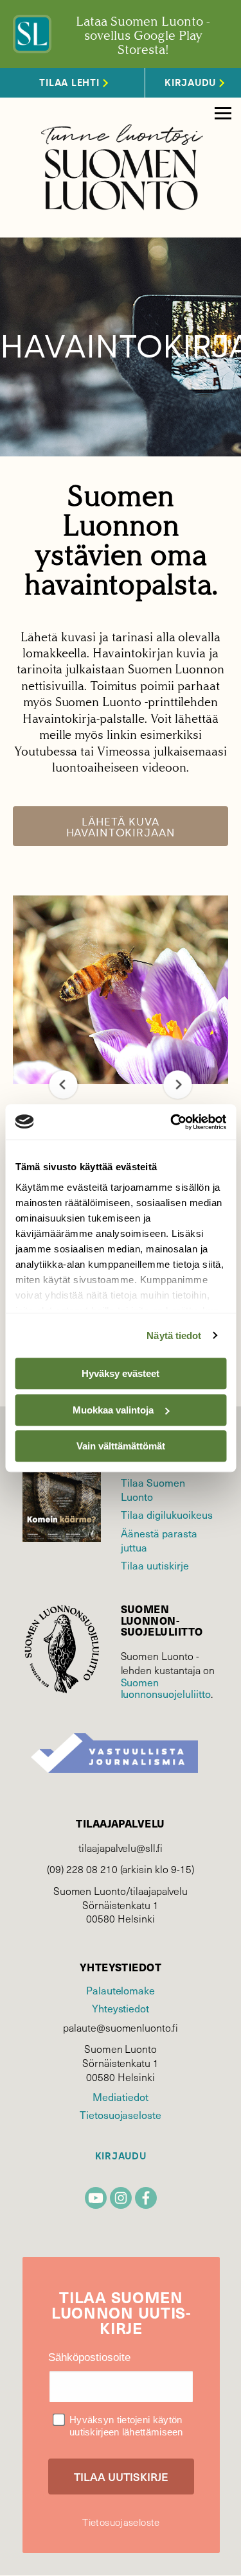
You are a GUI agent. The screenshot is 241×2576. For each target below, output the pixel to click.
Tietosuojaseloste (121, 2114)
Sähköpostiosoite (89, 2357)
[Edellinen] (63, 1085)
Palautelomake (121, 1990)
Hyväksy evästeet (121, 1373)
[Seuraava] (178, 1085)
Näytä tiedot (174, 1336)
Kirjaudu (121, 2157)
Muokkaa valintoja (113, 1410)
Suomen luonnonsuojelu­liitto (166, 1688)
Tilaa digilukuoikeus (167, 1514)
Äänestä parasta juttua (159, 1540)
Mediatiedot (120, 2096)
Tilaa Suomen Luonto (153, 1489)
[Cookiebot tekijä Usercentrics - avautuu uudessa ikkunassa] (172, 1122)
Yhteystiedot (121, 2008)
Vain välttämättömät (121, 1446)
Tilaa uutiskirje (155, 1565)
